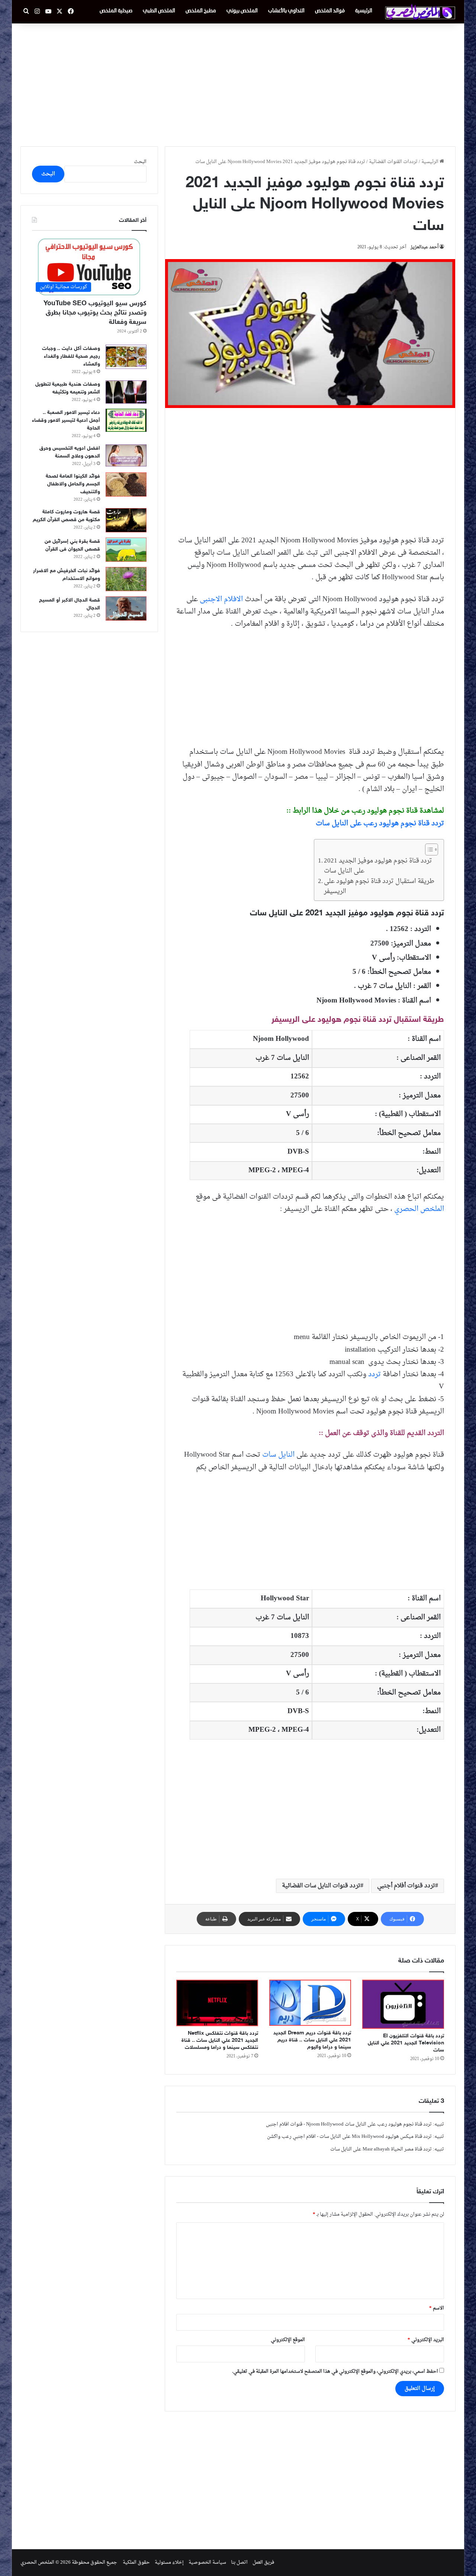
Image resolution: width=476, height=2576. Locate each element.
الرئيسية (364, 11)
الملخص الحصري (419, 1209)
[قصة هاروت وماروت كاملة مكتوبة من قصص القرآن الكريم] (126, 520)
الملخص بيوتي (242, 11)
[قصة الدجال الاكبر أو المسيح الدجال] (126, 608)
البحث (140, 162)
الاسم (437, 2308)
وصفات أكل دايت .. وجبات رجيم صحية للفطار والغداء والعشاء (71, 356)
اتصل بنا (239, 2562)
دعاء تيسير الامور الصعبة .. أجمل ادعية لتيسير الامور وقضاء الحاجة (66, 420)
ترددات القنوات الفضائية (393, 162)
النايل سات (278, 1455)
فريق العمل (263, 2562)
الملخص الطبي (159, 11)
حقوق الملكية (136, 2562)
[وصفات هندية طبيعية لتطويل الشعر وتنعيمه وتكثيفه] (126, 392)
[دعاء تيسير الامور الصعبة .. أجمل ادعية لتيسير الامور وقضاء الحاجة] (126, 420)
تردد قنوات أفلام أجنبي (406, 1886)
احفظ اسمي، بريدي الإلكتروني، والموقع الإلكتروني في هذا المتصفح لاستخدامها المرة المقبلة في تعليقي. (335, 2371)
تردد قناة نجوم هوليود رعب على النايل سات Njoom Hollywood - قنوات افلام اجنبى (349, 2124)
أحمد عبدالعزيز (424, 247)
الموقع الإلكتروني (288, 2340)
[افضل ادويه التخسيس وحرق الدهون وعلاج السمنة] (126, 455)
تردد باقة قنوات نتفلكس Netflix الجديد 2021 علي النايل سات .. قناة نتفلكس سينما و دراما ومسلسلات (220, 2041)
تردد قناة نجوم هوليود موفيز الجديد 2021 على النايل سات (378, 866)
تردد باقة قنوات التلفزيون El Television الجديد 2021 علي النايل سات (406, 2043)
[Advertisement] (238, 83)
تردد (374, 1374)
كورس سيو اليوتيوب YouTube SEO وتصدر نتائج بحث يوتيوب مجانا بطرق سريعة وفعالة (95, 313)
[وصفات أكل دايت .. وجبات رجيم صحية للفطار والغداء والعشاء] (126, 357)
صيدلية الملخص (116, 11)
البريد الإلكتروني (426, 2340)
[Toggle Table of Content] (428, 849)
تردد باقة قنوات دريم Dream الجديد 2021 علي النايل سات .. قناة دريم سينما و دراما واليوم (312, 2040)
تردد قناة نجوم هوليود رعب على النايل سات (380, 823)
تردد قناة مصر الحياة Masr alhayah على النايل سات (381, 2149)
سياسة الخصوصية (207, 2562)
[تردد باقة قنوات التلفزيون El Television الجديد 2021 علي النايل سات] (403, 2004)
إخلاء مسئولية (169, 2562)
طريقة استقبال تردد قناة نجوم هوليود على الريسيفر (379, 887)
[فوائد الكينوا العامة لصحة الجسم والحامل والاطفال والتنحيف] (126, 484)
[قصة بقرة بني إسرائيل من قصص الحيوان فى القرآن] (126, 550)
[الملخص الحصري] (420, 12)
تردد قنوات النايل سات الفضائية (321, 1886)
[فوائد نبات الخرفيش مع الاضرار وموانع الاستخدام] (126, 579)
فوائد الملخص (330, 11)
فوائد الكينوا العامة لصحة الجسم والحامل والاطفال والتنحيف (73, 484)
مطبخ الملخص (201, 11)
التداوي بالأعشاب (286, 11)
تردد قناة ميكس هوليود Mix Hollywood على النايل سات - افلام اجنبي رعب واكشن (349, 2137)
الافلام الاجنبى (221, 599)
